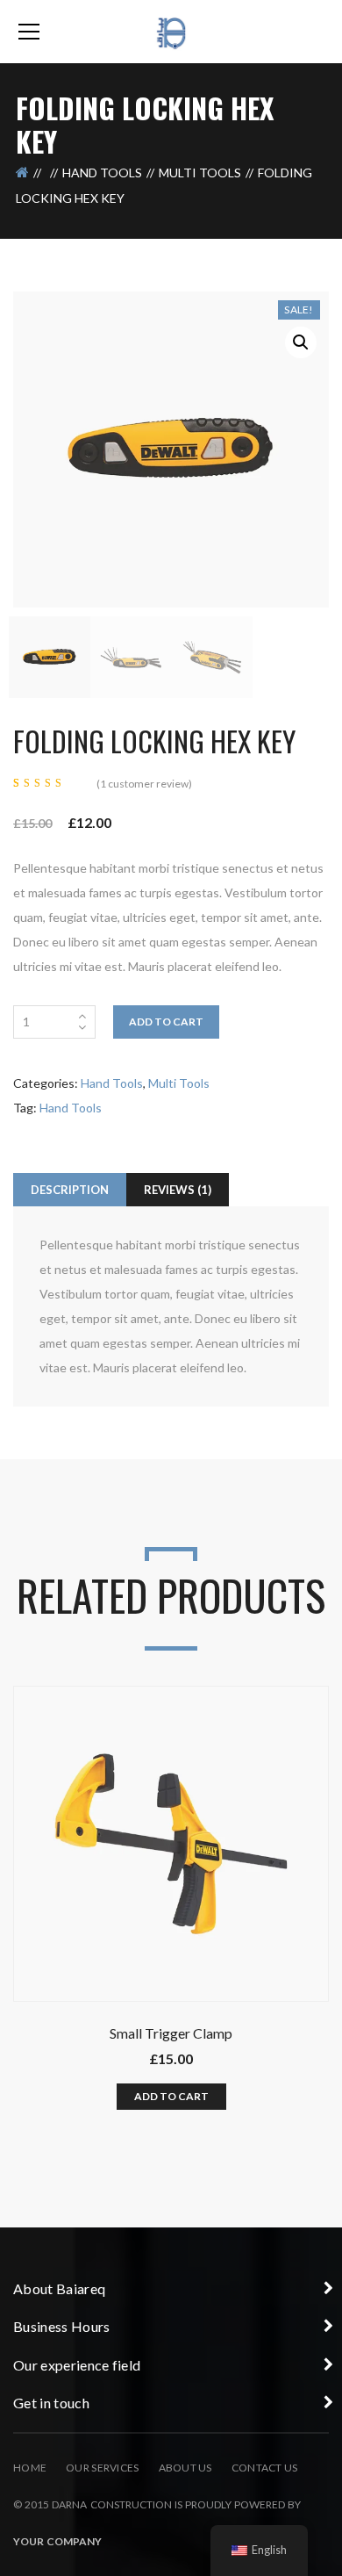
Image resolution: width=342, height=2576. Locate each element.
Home (30, 2468)
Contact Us (265, 2468)
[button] (301, 342)
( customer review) (144, 784)
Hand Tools (102, 173)
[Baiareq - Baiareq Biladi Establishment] (171, 31)
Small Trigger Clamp (171, 2033)
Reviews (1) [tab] (178, 1190)
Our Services (102, 2468)
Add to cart (166, 1022)
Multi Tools (200, 173)
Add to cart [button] (171, 2096)
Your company (57, 2541)
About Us (185, 2468)
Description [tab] (70, 1190)
